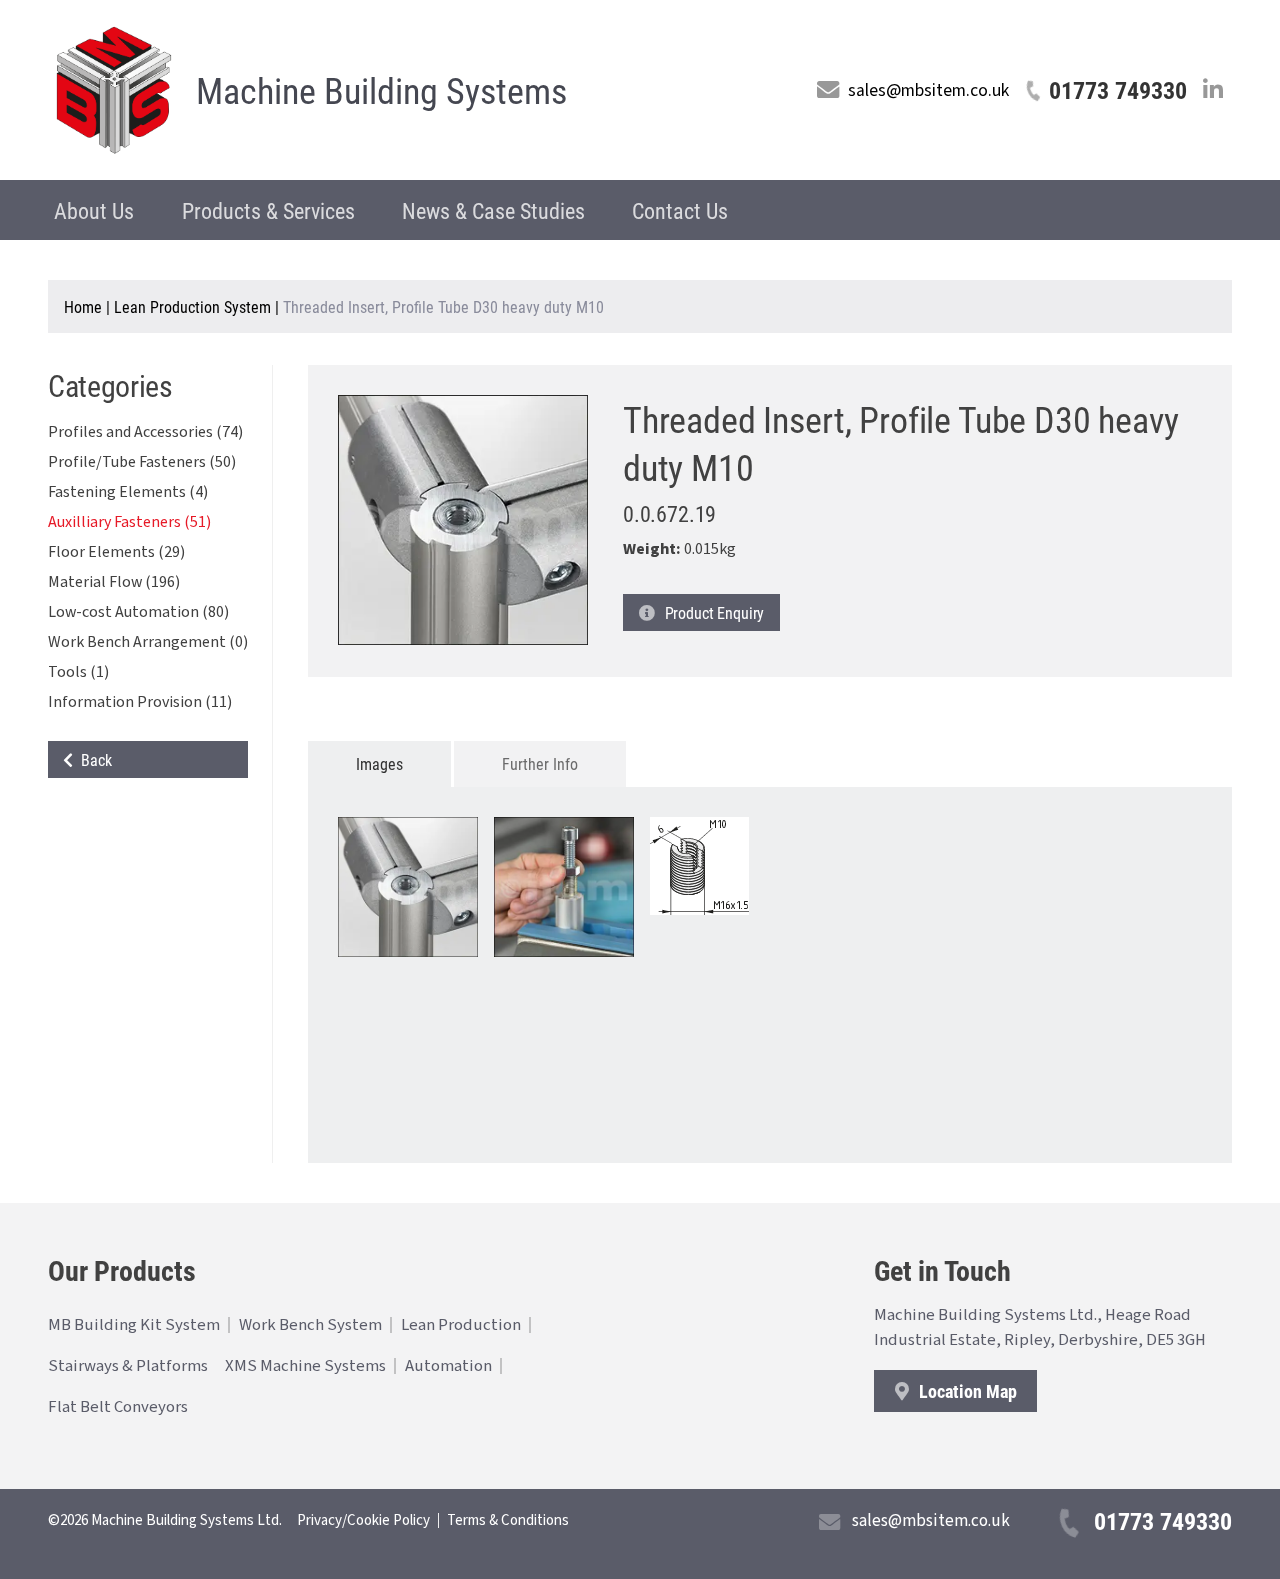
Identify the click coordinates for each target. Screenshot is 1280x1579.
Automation (448, 1366)
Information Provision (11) (140, 702)
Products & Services (268, 210)
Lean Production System (192, 306)
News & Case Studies (493, 210)
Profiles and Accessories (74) (145, 432)
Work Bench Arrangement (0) (148, 642)
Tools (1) (78, 672)
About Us (94, 210)
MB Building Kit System (134, 1325)
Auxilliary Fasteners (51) (129, 522)
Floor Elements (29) (116, 552)
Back (92, 759)
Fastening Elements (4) (128, 492)
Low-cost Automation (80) (138, 612)
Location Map (966, 1391)
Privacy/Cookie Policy (363, 1520)
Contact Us (680, 210)
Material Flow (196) (114, 582)
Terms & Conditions (508, 1520)
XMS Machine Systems (305, 1366)
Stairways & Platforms (128, 1366)
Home (83, 306)
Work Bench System (310, 1325)
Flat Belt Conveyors (118, 1407)
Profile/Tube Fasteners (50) (142, 462)
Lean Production (461, 1325)
